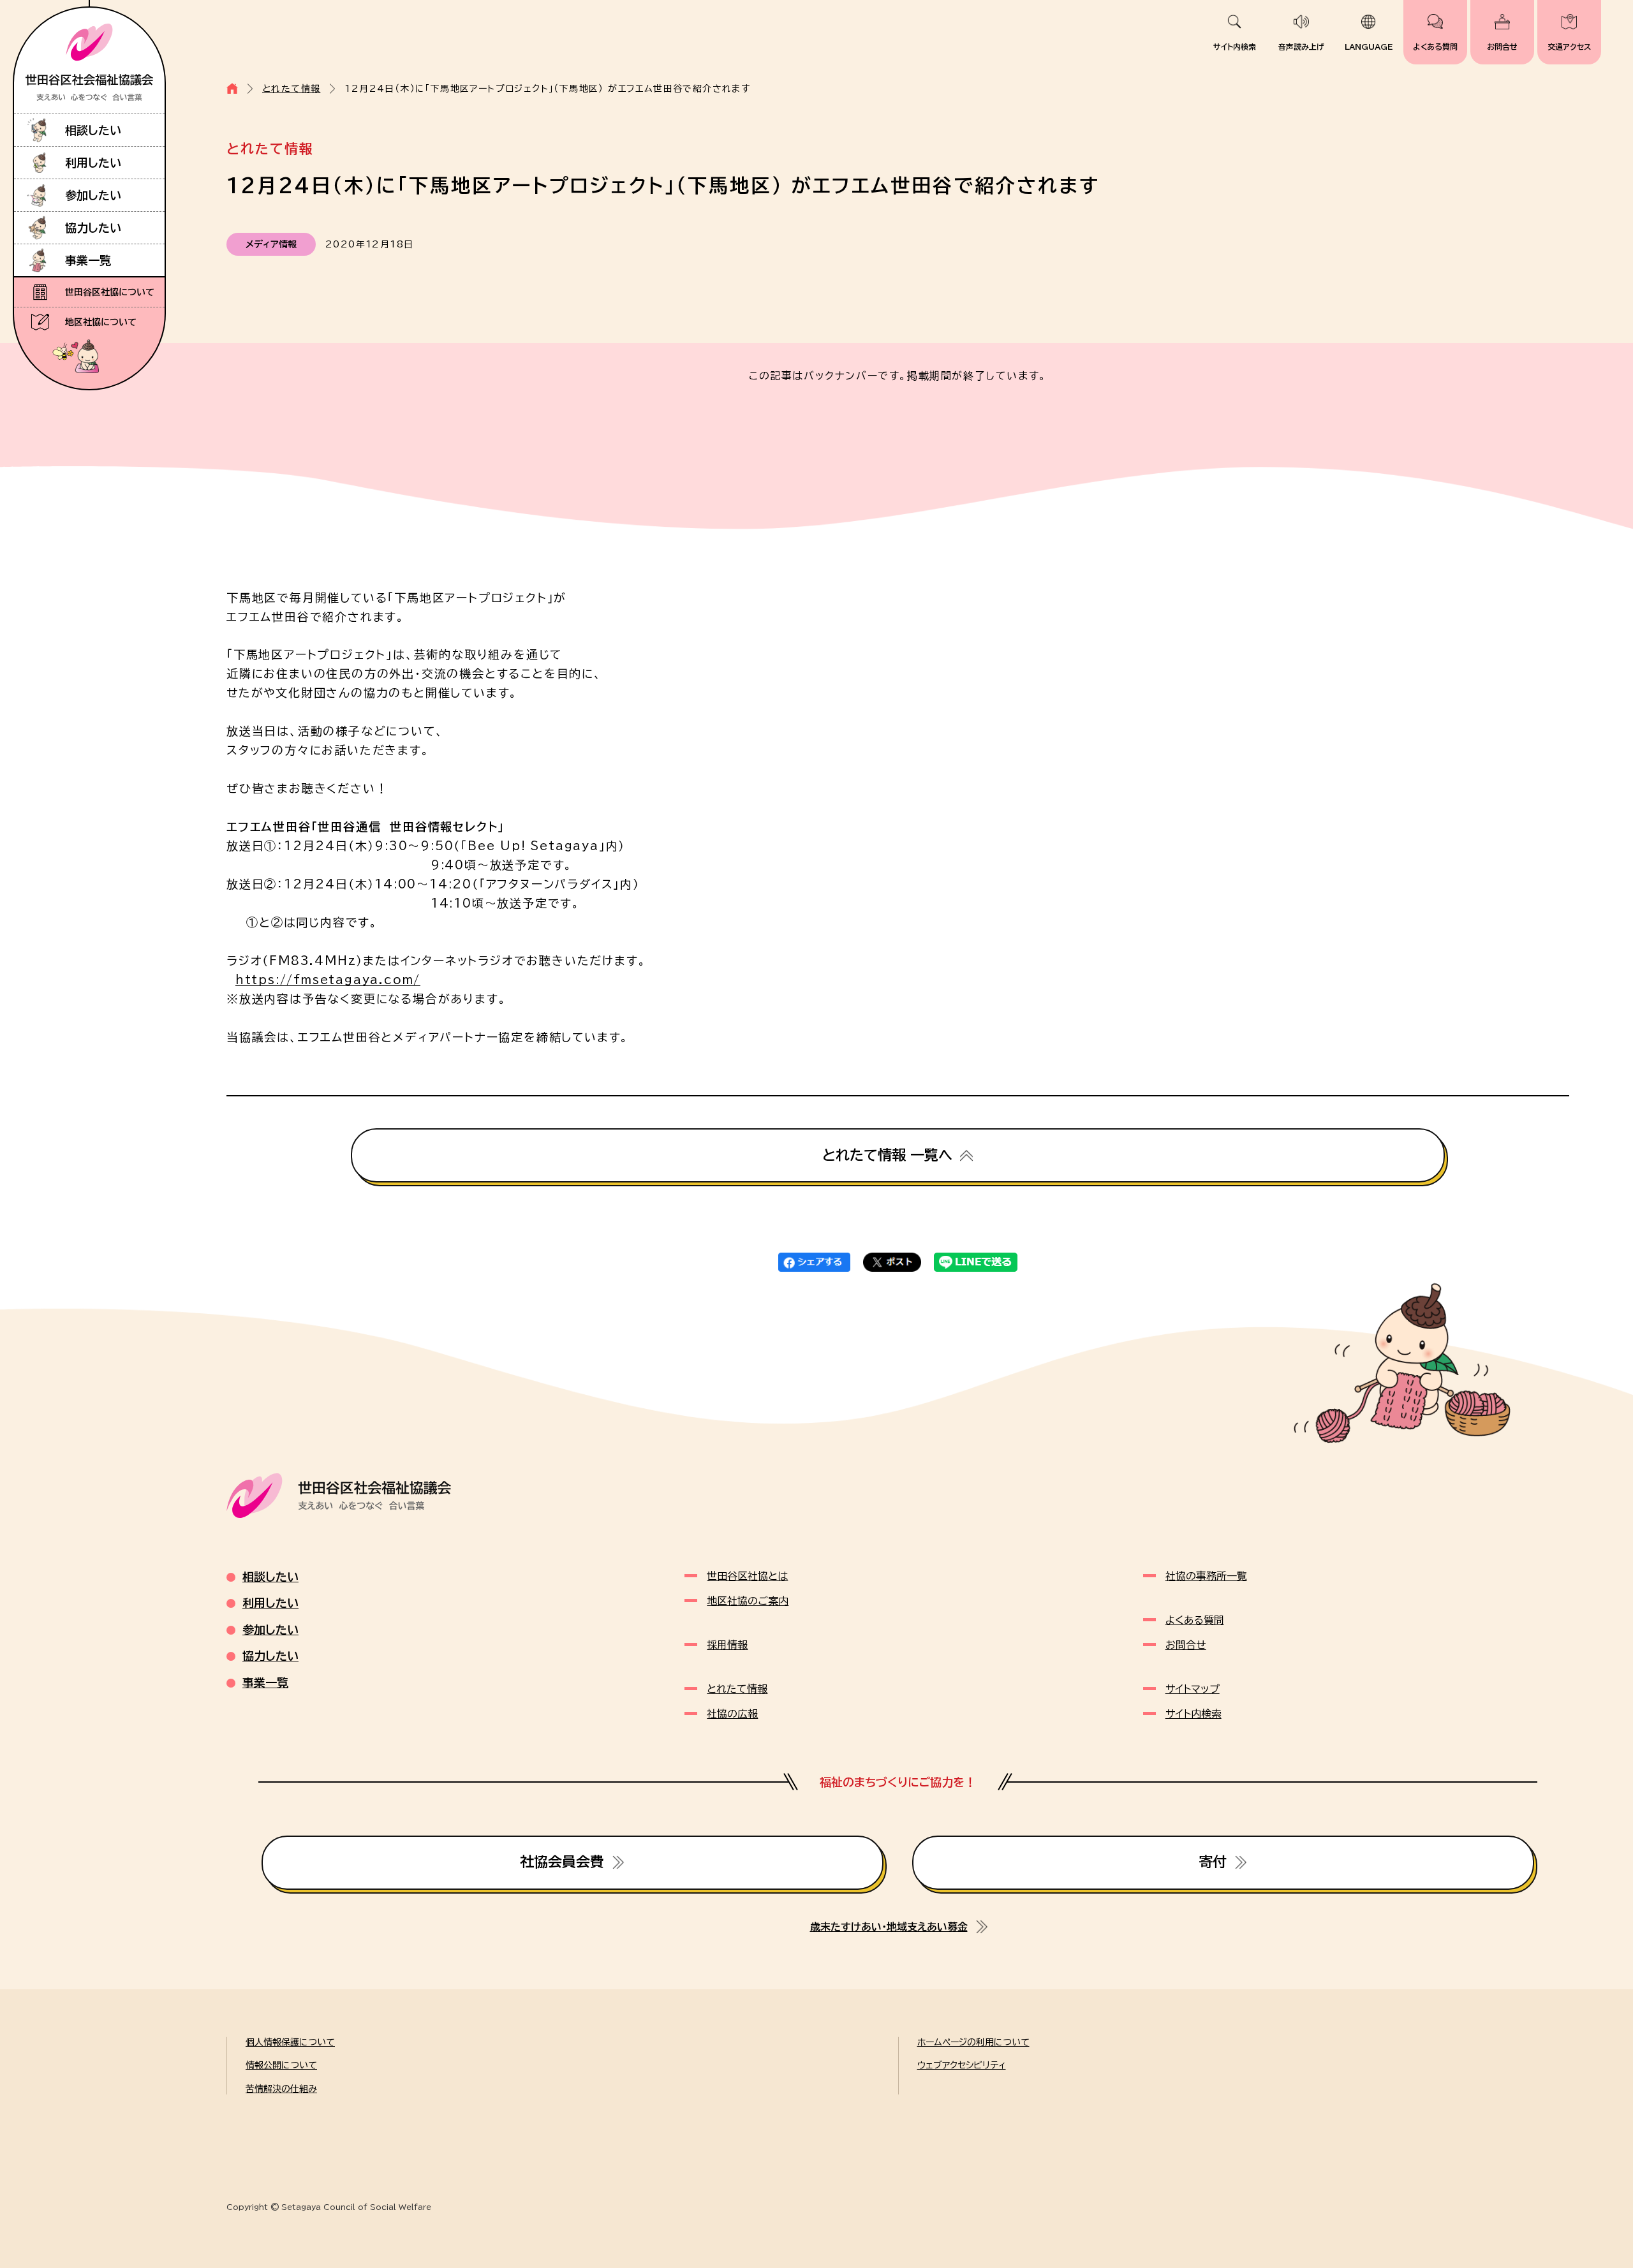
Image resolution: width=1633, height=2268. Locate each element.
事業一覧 (88, 260)
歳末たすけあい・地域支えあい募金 (889, 1927)
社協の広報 (732, 1714)
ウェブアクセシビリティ (962, 2065)
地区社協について (101, 322)
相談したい (93, 130)
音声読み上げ (1301, 47)
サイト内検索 (1235, 47)
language (1369, 47)
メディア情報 (271, 244)
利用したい (93, 163)
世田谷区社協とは (747, 1576)
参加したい (93, 195)
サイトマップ (1193, 1689)
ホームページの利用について (973, 2042)
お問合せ (1502, 47)
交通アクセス (1569, 47)
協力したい (93, 228)
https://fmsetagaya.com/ (328, 980)
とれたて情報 (291, 89)
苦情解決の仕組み (281, 2089)
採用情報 (727, 1645)
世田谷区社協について (110, 292)
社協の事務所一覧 (1206, 1576)
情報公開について (281, 2065)
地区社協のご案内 (748, 1601)
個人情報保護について (290, 2042)
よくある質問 (1435, 47)
